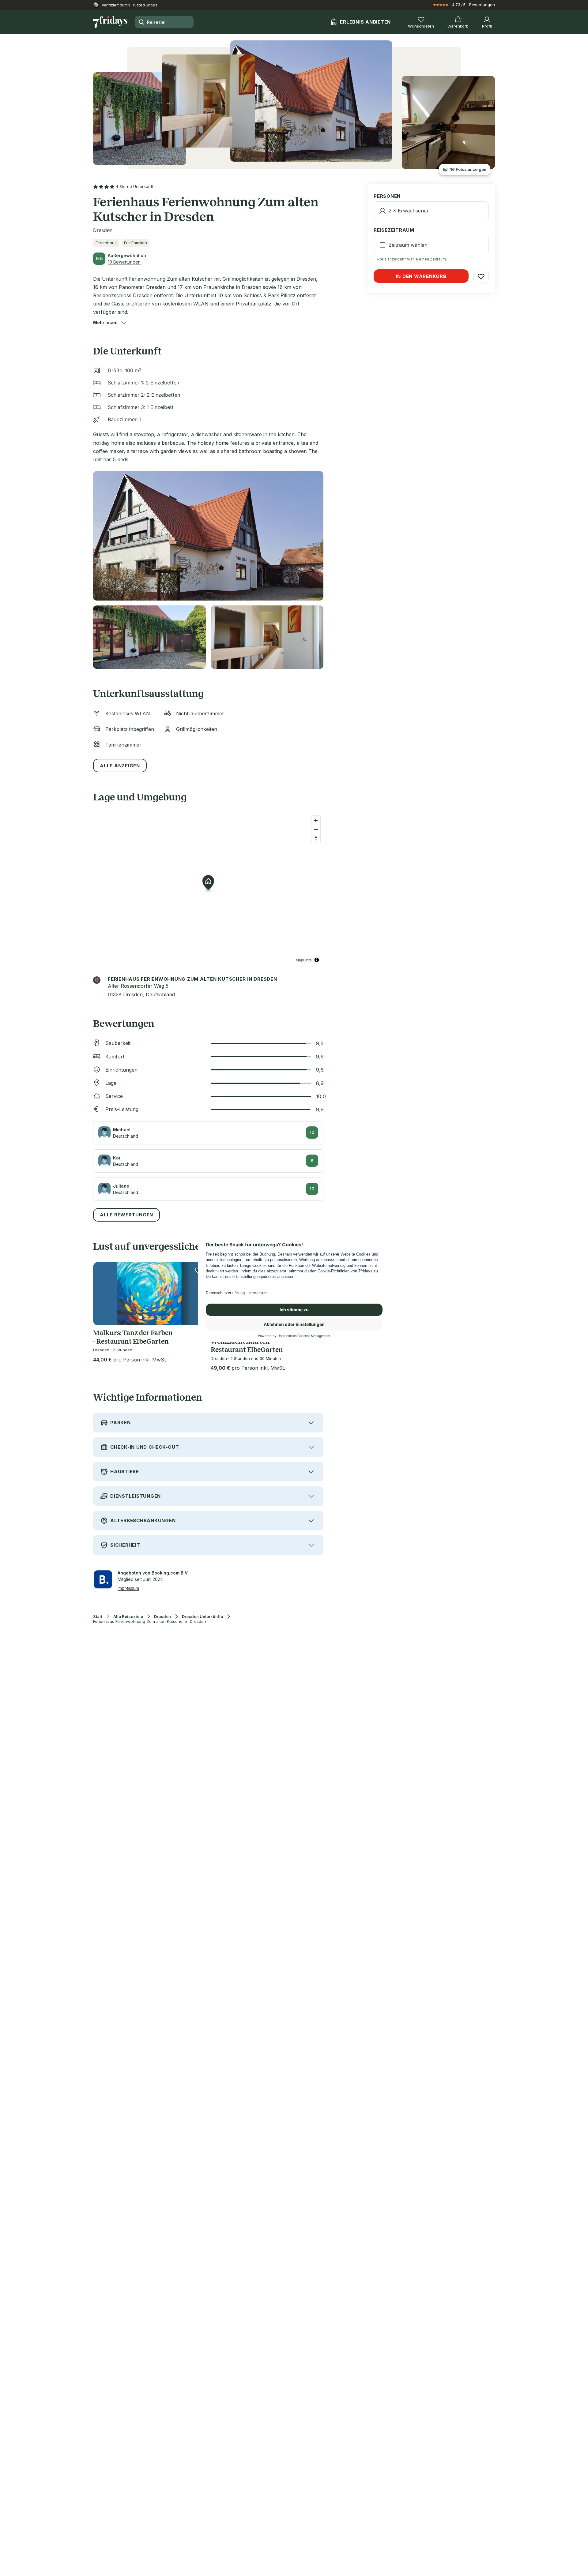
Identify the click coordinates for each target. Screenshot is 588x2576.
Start (98, 1617)
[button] (105, 323)
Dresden (162, 1617)
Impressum (128, 1588)
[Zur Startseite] (110, 22)
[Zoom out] (316, 829)
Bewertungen (482, 5)
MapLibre (304, 960)
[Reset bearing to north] (316, 838)
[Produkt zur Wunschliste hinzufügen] (481, 276)
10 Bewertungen (124, 262)
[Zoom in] (316, 820)
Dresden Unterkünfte (202, 1617)
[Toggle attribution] (317, 960)
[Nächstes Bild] (196, 1294)
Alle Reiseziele (128, 1617)
